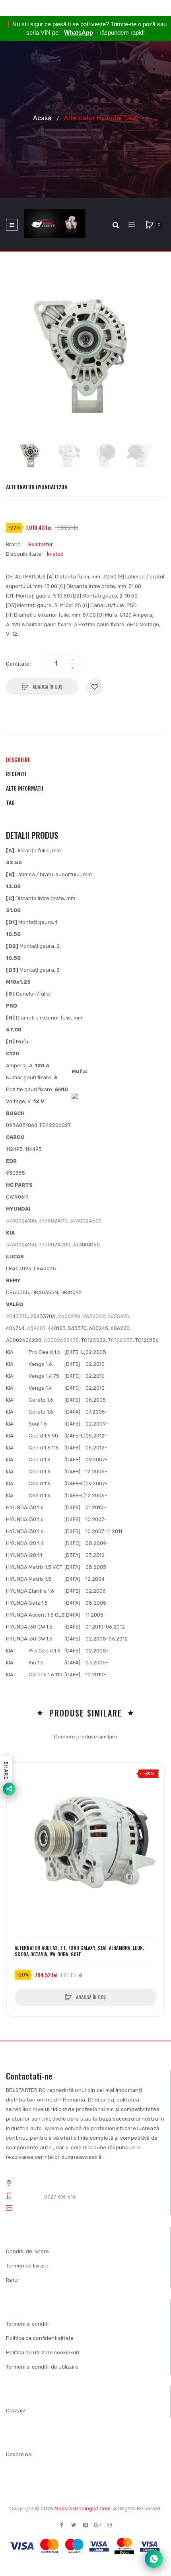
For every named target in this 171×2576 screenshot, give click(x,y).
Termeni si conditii (28, 2324)
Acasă (42, 118)
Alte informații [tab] (25, 788)
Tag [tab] (10, 802)
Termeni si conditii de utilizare (42, 2367)
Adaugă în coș (47, 686)
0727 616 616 (60, 2197)
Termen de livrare (27, 2266)
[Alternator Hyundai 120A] (30, 455)
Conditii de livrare (27, 2251)
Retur (13, 2280)
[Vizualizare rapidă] (17, 1803)
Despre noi (19, 2454)
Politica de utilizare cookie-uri (43, 2352)
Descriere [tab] (18, 759)
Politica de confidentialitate (40, 2338)
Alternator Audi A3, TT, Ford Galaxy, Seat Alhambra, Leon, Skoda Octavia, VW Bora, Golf (79, 1951)
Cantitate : (19, 664)
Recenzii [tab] (16, 774)
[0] (150, 225)
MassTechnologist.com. (83, 2509)
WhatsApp (79, 32)
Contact (16, 2411)
